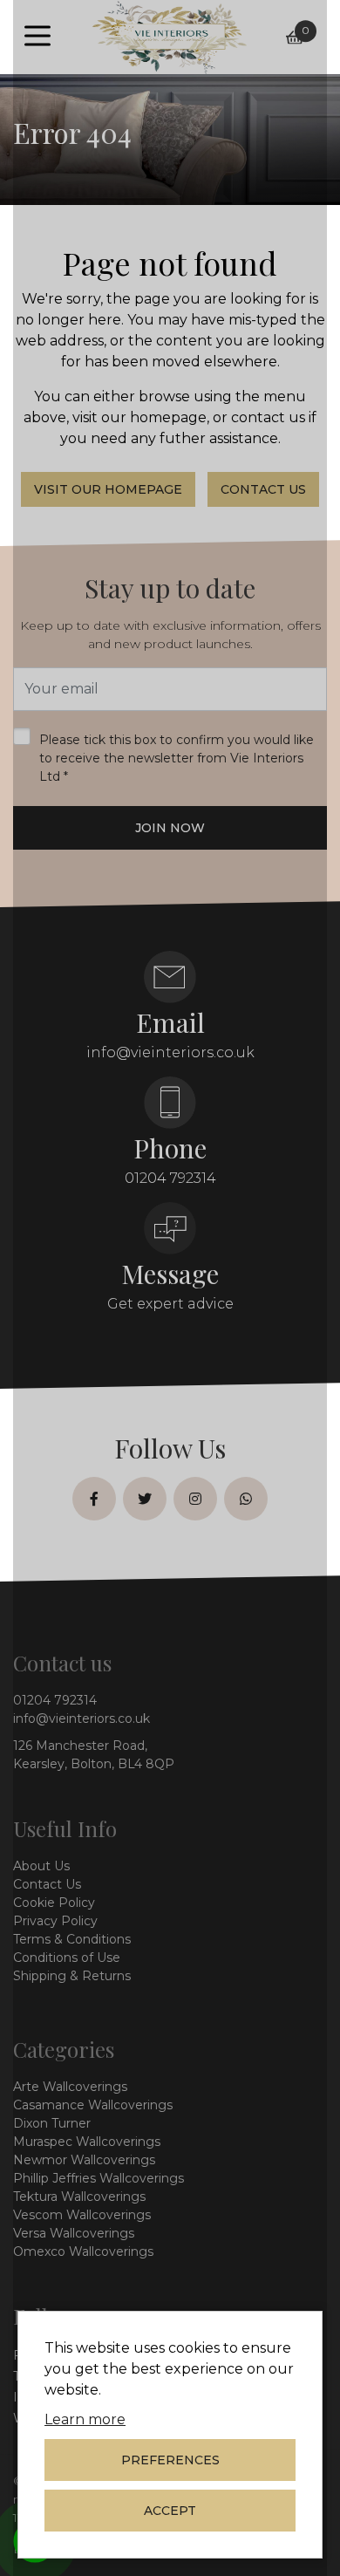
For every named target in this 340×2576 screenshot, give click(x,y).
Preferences (170, 2460)
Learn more (85, 2419)
